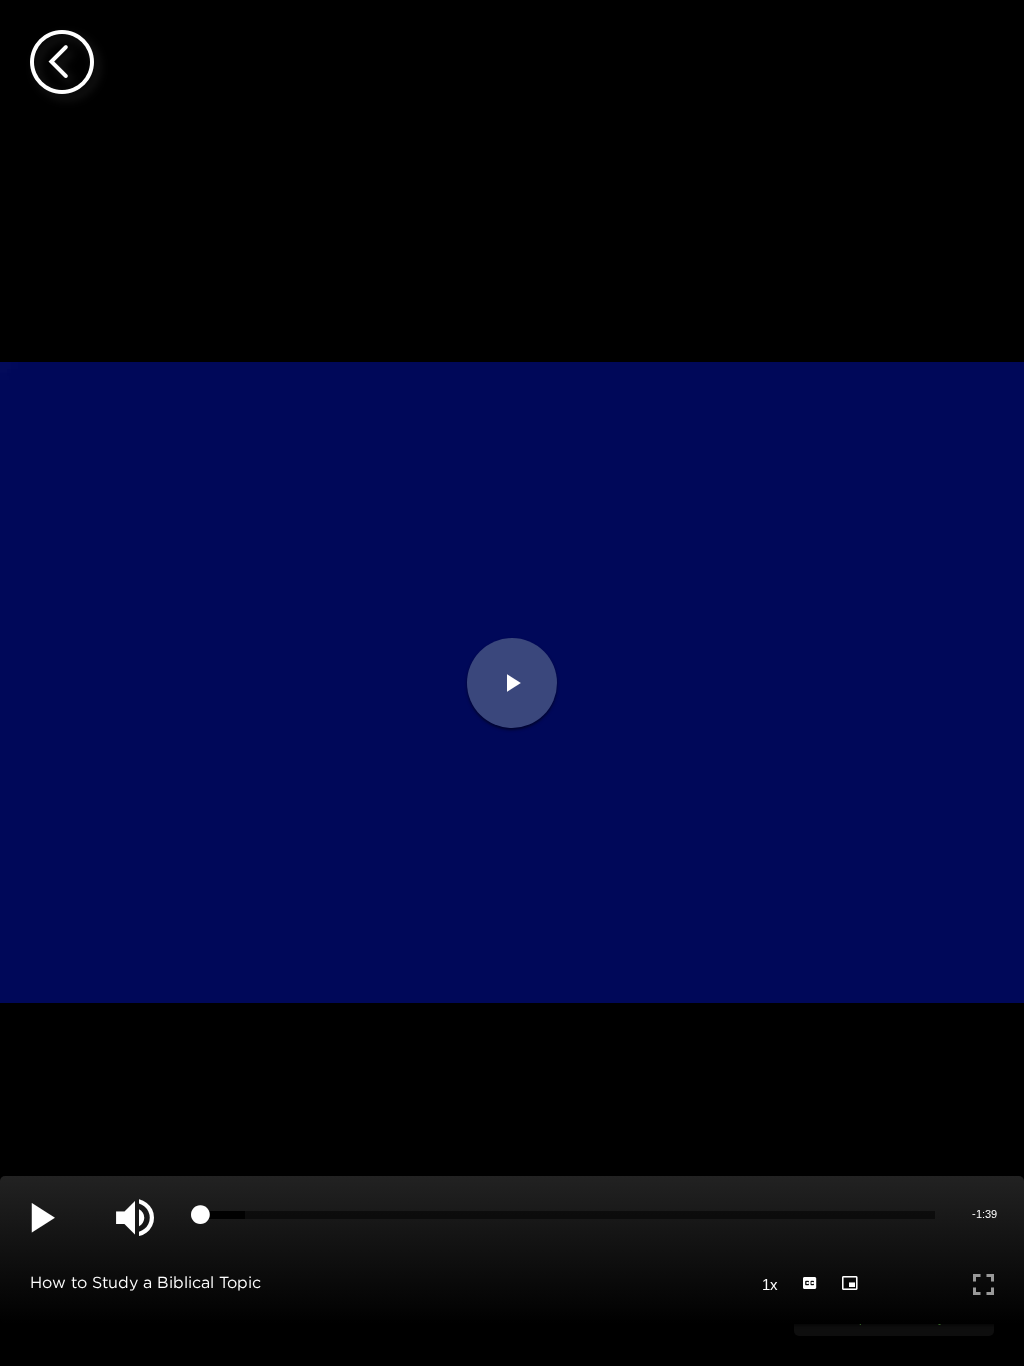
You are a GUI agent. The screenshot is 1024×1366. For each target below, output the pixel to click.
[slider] (568, 1215)
